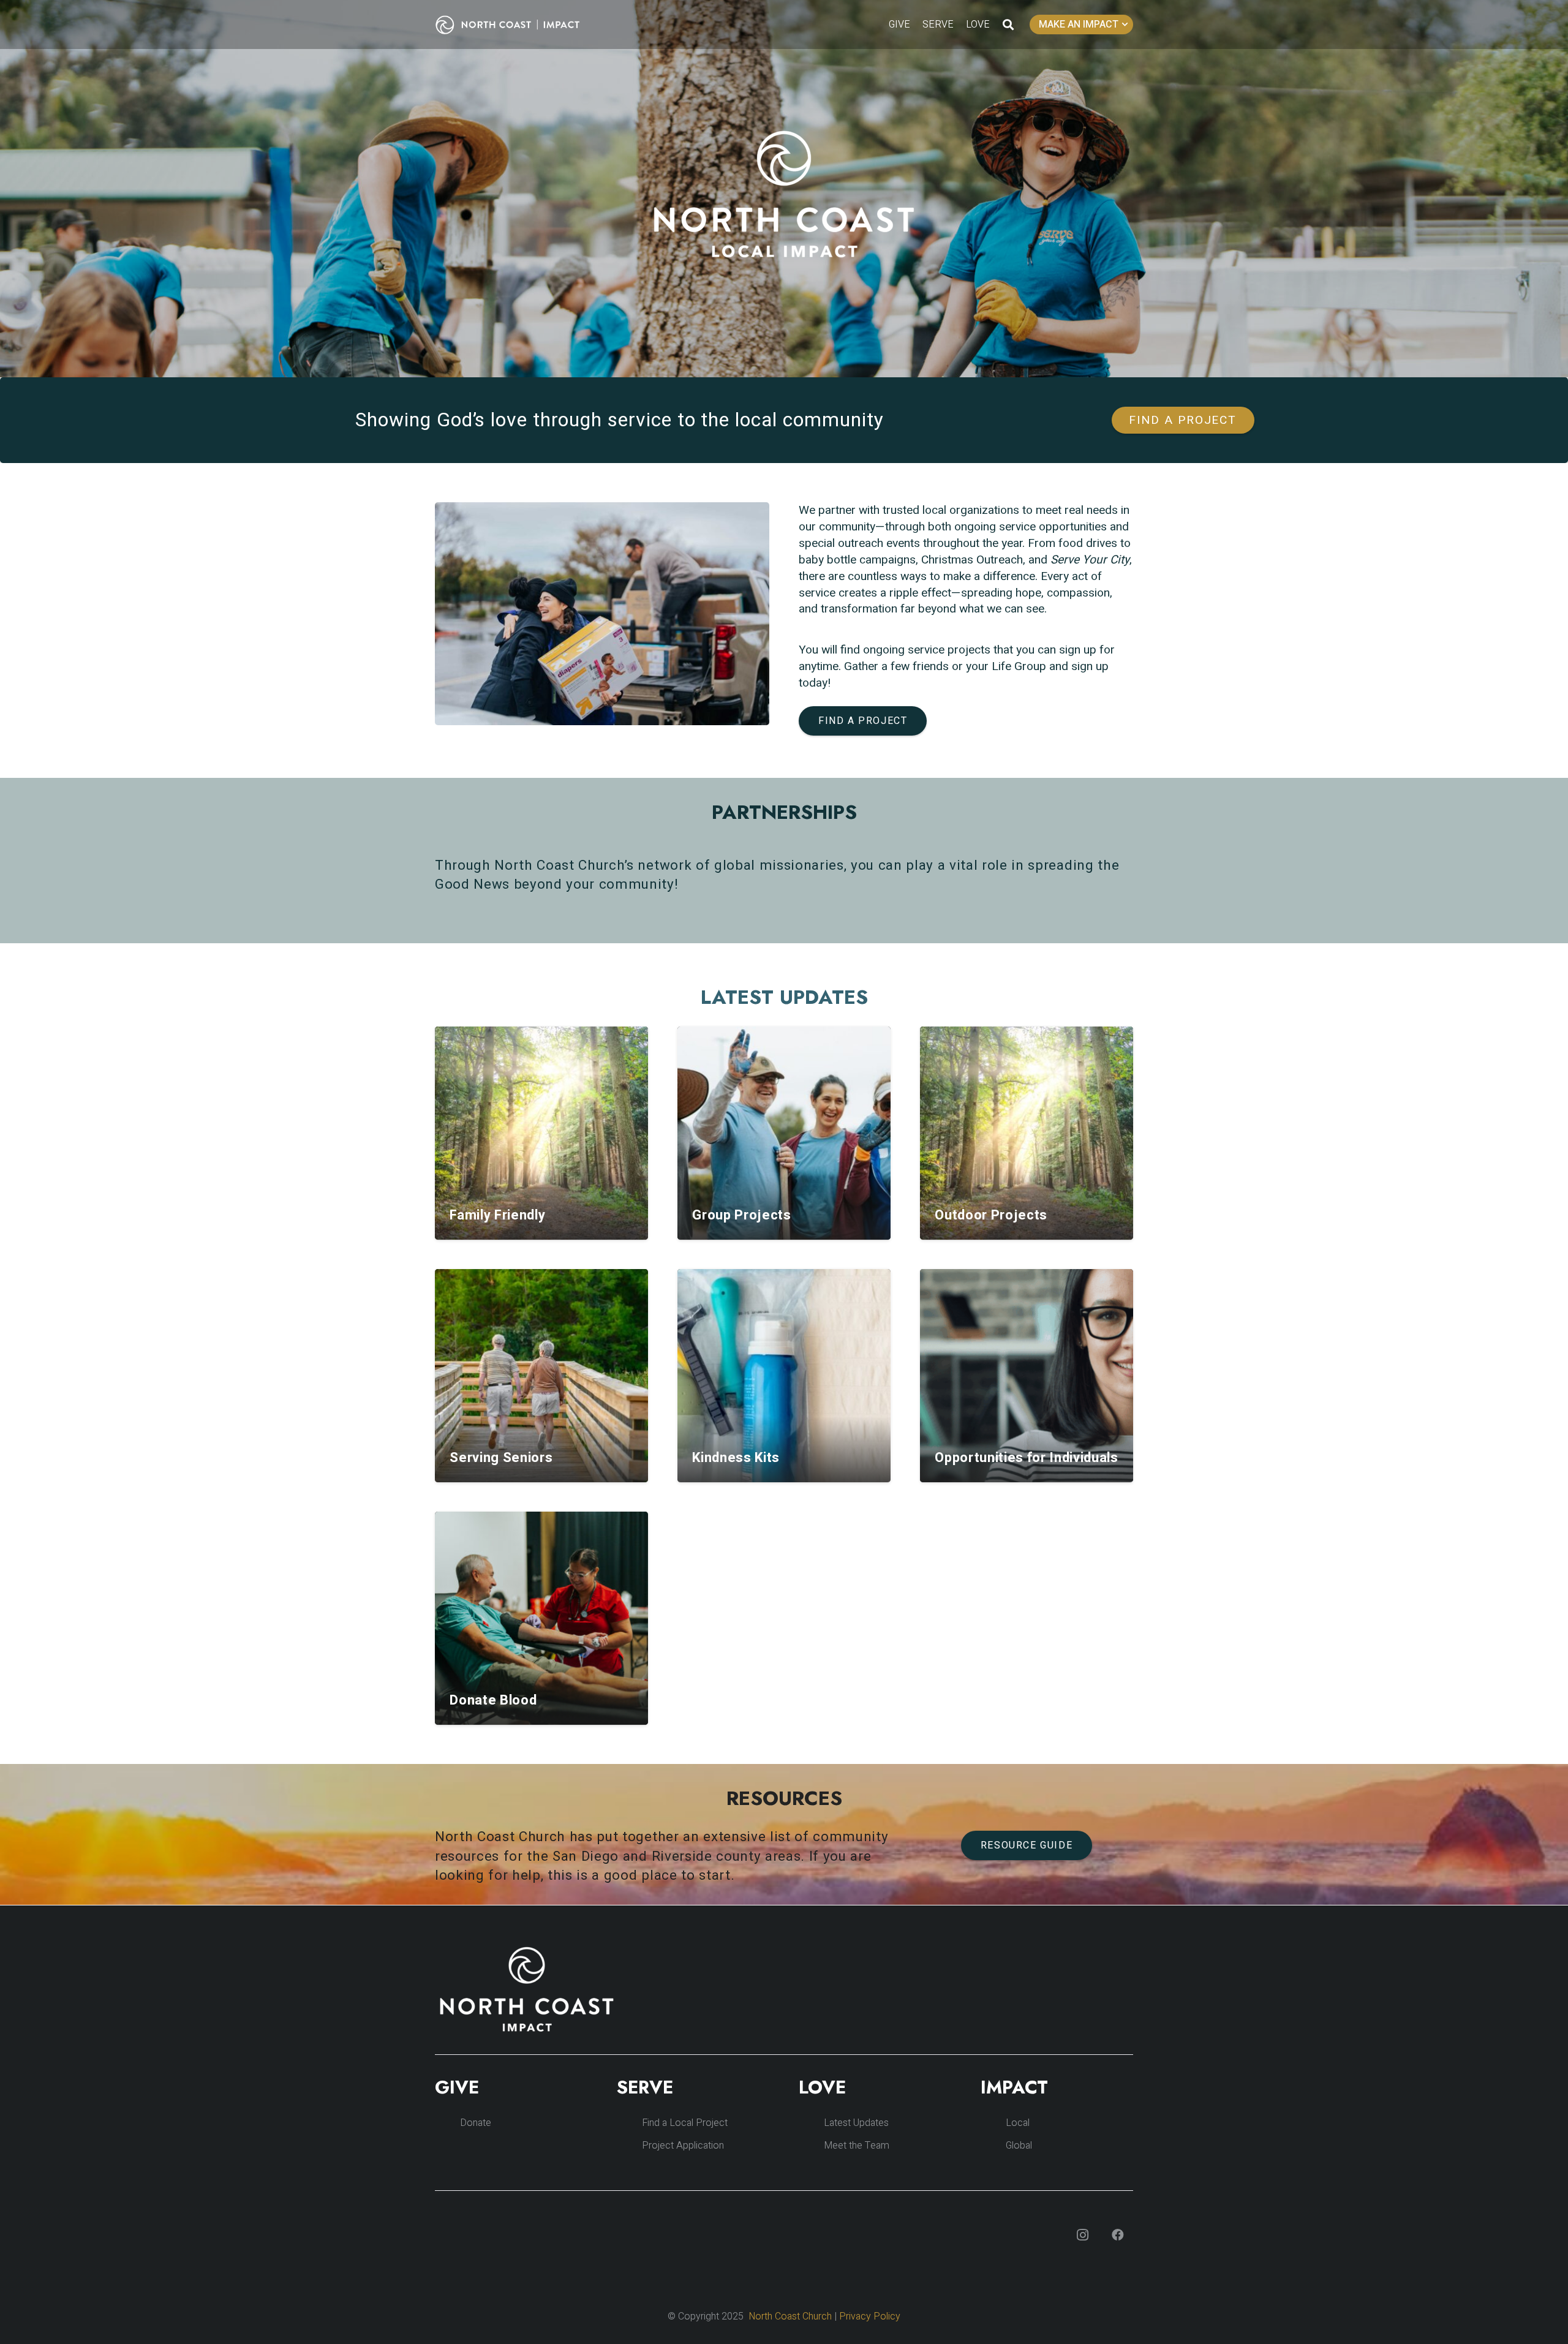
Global (1019, 2146)
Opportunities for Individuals (1026, 1458)
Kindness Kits (736, 1458)
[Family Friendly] (541, 1133)
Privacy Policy (870, 2316)
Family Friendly (497, 1215)
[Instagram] (1082, 2235)
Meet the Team (857, 2146)
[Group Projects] (784, 1133)
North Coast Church (790, 2316)
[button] (1008, 24)
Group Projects (741, 1215)
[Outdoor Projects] (1027, 1133)
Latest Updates (856, 2123)
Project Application (683, 2146)
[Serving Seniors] (541, 1376)
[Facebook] (1118, 2235)
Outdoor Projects (991, 1215)
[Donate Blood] (541, 1618)
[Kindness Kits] (784, 1376)
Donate (476, 2123)
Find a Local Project (685, 2123)
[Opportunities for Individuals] (1027, 1376)
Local (1018, 2123)
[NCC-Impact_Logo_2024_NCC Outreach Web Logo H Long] (517, 25)
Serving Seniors (501, 1458)
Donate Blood (493, 1700)
